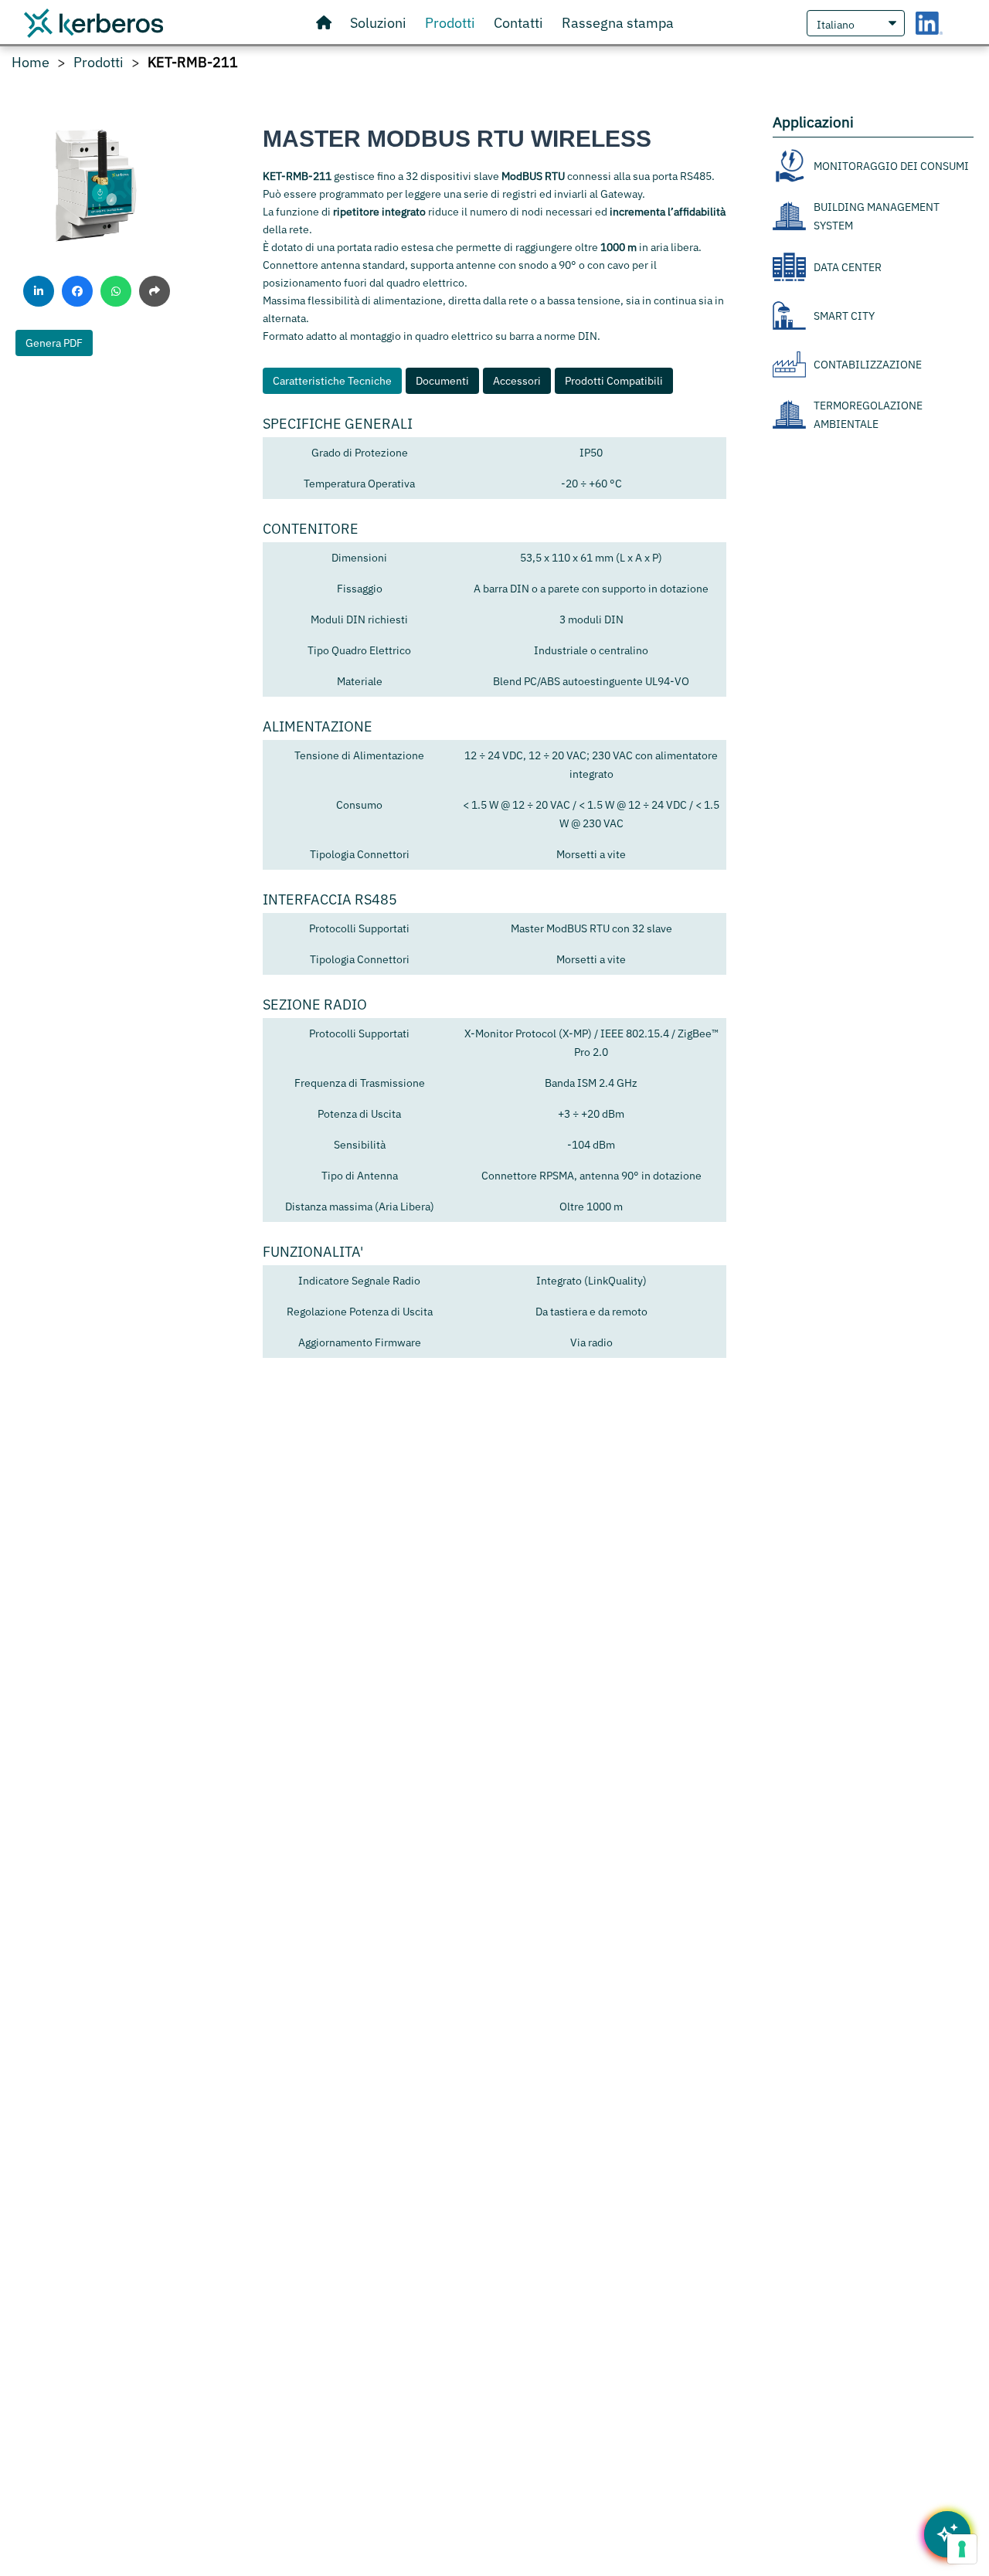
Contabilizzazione (868, 364)
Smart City (844, 315)
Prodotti (99, 63)
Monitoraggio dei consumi (891, 165)
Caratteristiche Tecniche (332, 381)
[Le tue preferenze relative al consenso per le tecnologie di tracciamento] (962, 2549)
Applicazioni (813, 122)
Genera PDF (54, 343)
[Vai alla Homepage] (324, 23)
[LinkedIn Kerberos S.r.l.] (929, 23)
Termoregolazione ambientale (868, 415)
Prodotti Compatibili (614, 381)
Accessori (517, 381)
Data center (848, 266)
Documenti (442, 381)
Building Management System (877, 216)
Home (31, 63)
